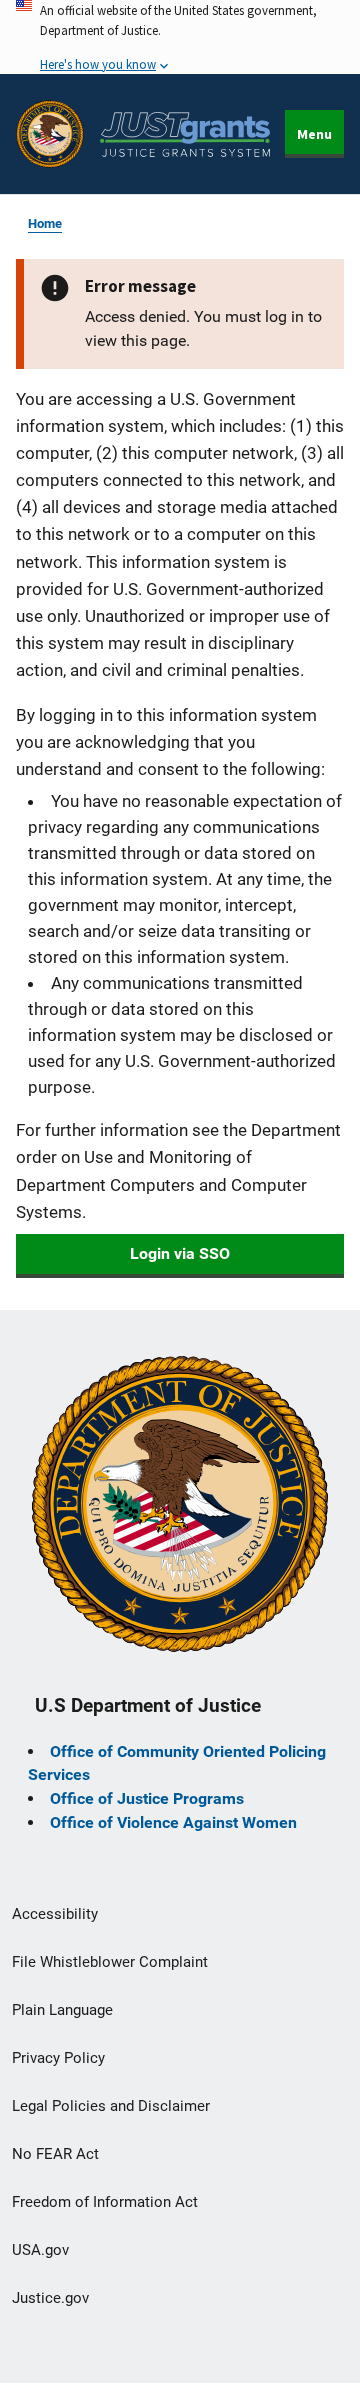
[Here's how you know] (180, 37)
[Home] (185, 134)
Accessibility (55, 1914)
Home (45, 223)
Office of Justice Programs (147, 1798)
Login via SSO (180, 1253)
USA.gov (40, 2250)
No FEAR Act (55, 2154)
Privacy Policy (58, 2058)
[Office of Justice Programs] (50, 134)
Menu (314, 134)
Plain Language (62, 2010)
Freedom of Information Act (105, 2202)
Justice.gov (50, 2298)
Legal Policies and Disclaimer (111, 2106)
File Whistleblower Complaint (110, 1962)
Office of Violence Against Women (173, 1822)
